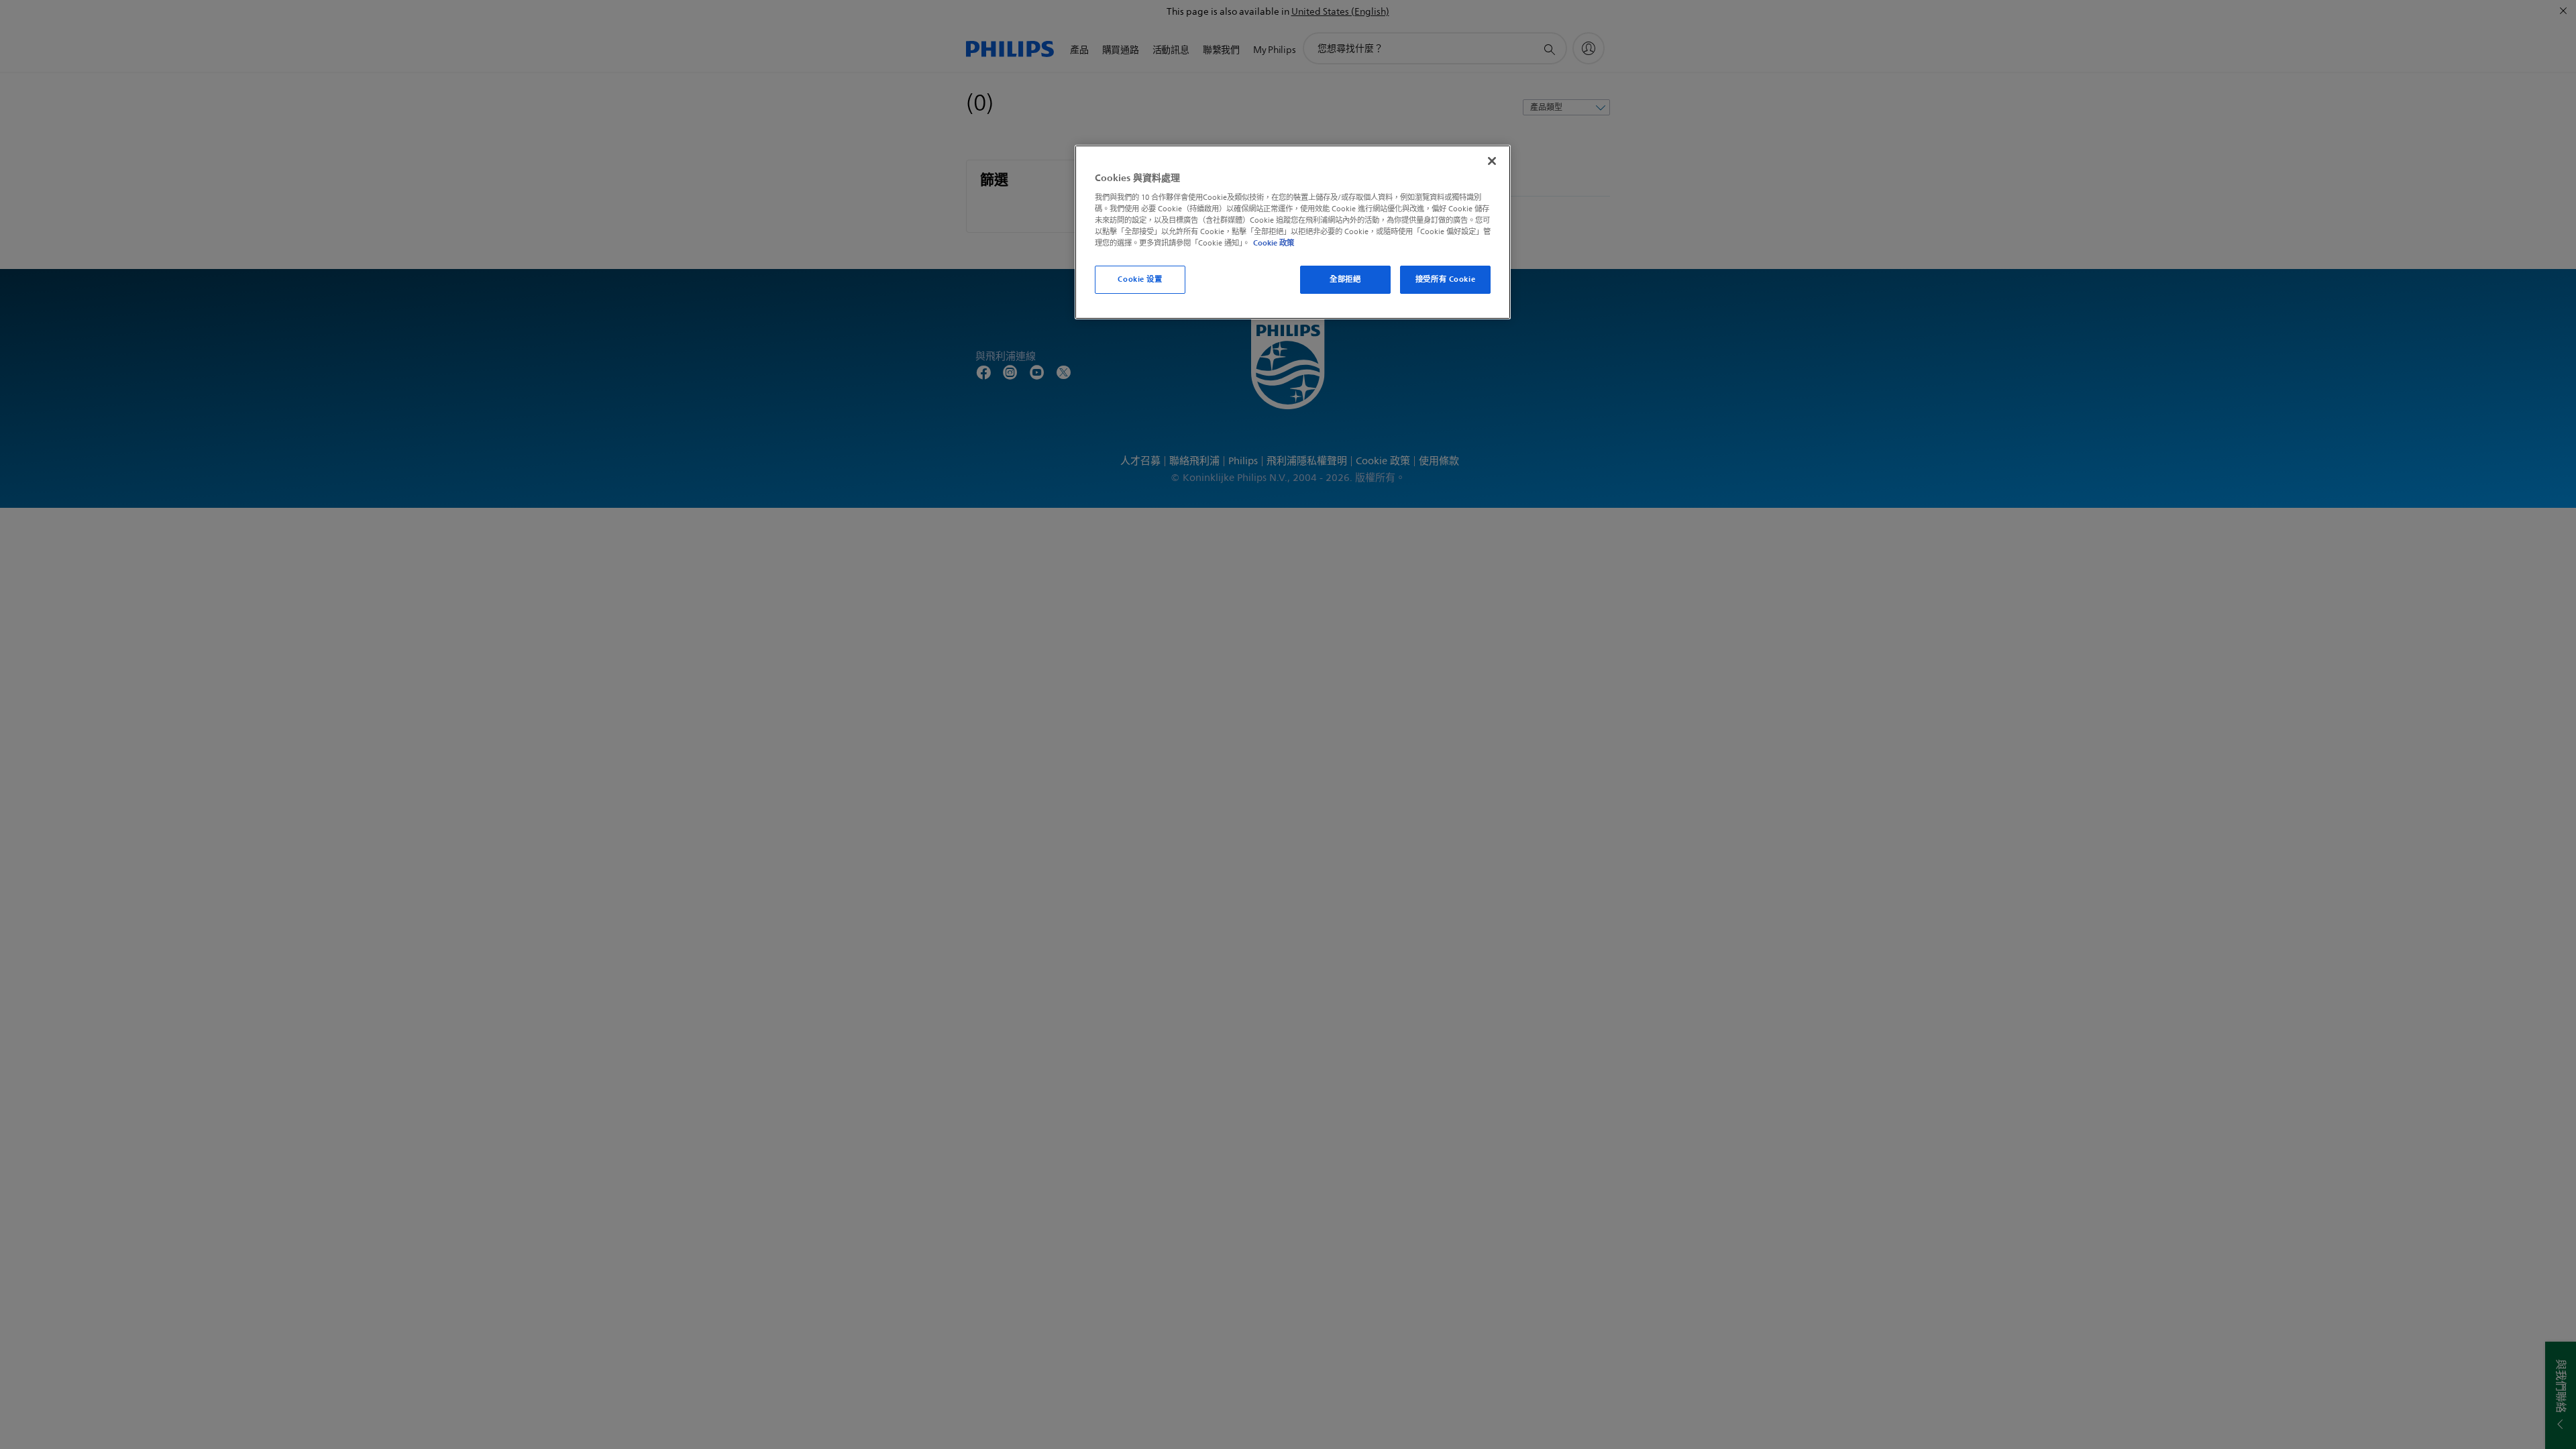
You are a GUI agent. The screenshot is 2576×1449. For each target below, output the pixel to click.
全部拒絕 (1345, 279)
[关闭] (1492, 161)
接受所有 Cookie (1445, 279)
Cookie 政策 (1274, 243)
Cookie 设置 (1140, 279)
